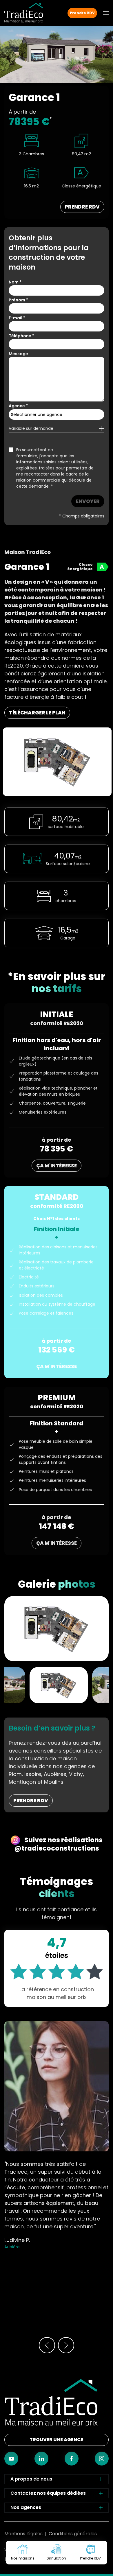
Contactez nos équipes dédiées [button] (48, 2493)
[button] (106, 13)
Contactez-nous (57, 2576)
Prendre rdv (31, 1801)
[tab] (59, 1684)
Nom (15, 282)
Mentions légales (23, 2534)
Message (18, 354)
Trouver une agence (57, 2440)
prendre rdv (82, 207)
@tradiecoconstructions (57, 1848)
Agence (18, 406)
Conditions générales (73, 2534)
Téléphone (21, 336)
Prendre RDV (82, 13)
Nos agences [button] (26, 2507)
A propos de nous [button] (31, 2479)
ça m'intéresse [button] (57, 1166)
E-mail (17, 318)
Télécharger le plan (37, 713)
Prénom (18, 300)
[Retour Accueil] (24, 13)
